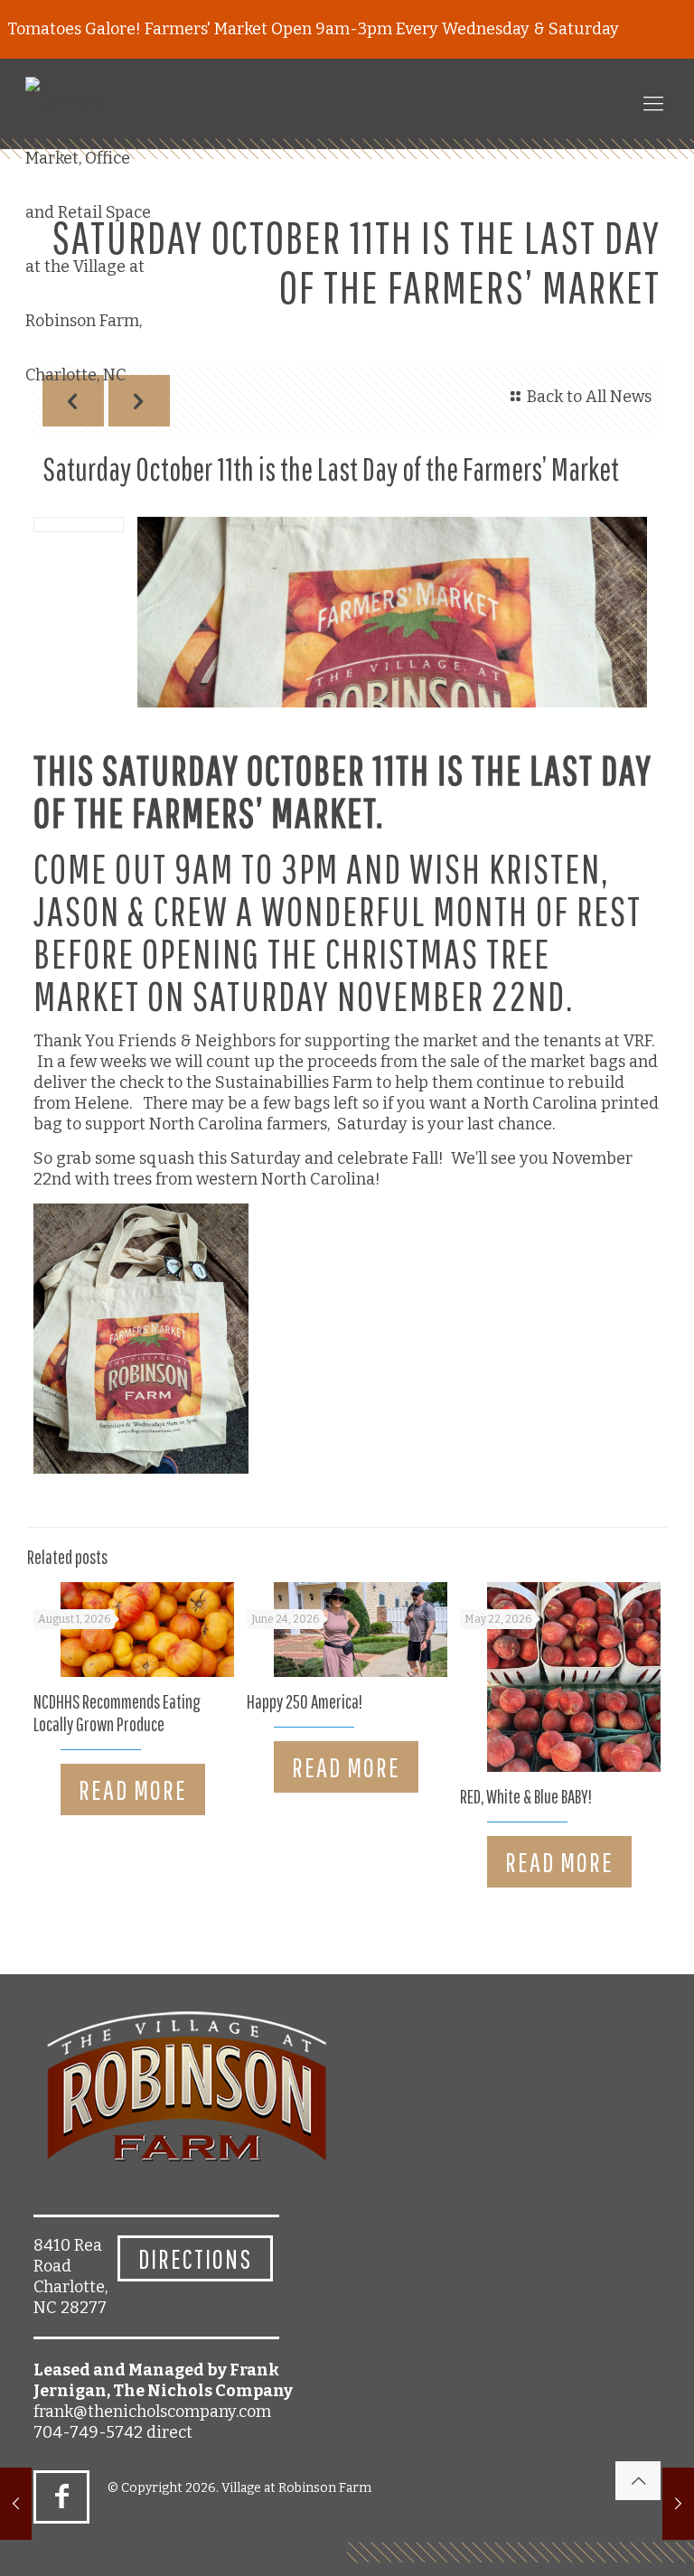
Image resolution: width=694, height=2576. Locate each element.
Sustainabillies (272, 1082)
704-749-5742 (88, 2432)
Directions (195, 2258)
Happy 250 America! (305, 1701)
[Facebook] (61, 2496)
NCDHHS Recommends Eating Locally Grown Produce (117, 1713)
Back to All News (589, 397)
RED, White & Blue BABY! (526, 1796)
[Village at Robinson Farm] (93, 239)
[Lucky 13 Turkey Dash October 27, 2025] (678, 2504)
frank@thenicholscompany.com (152, 2412)
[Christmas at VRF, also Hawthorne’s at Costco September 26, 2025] (16, 2504)
